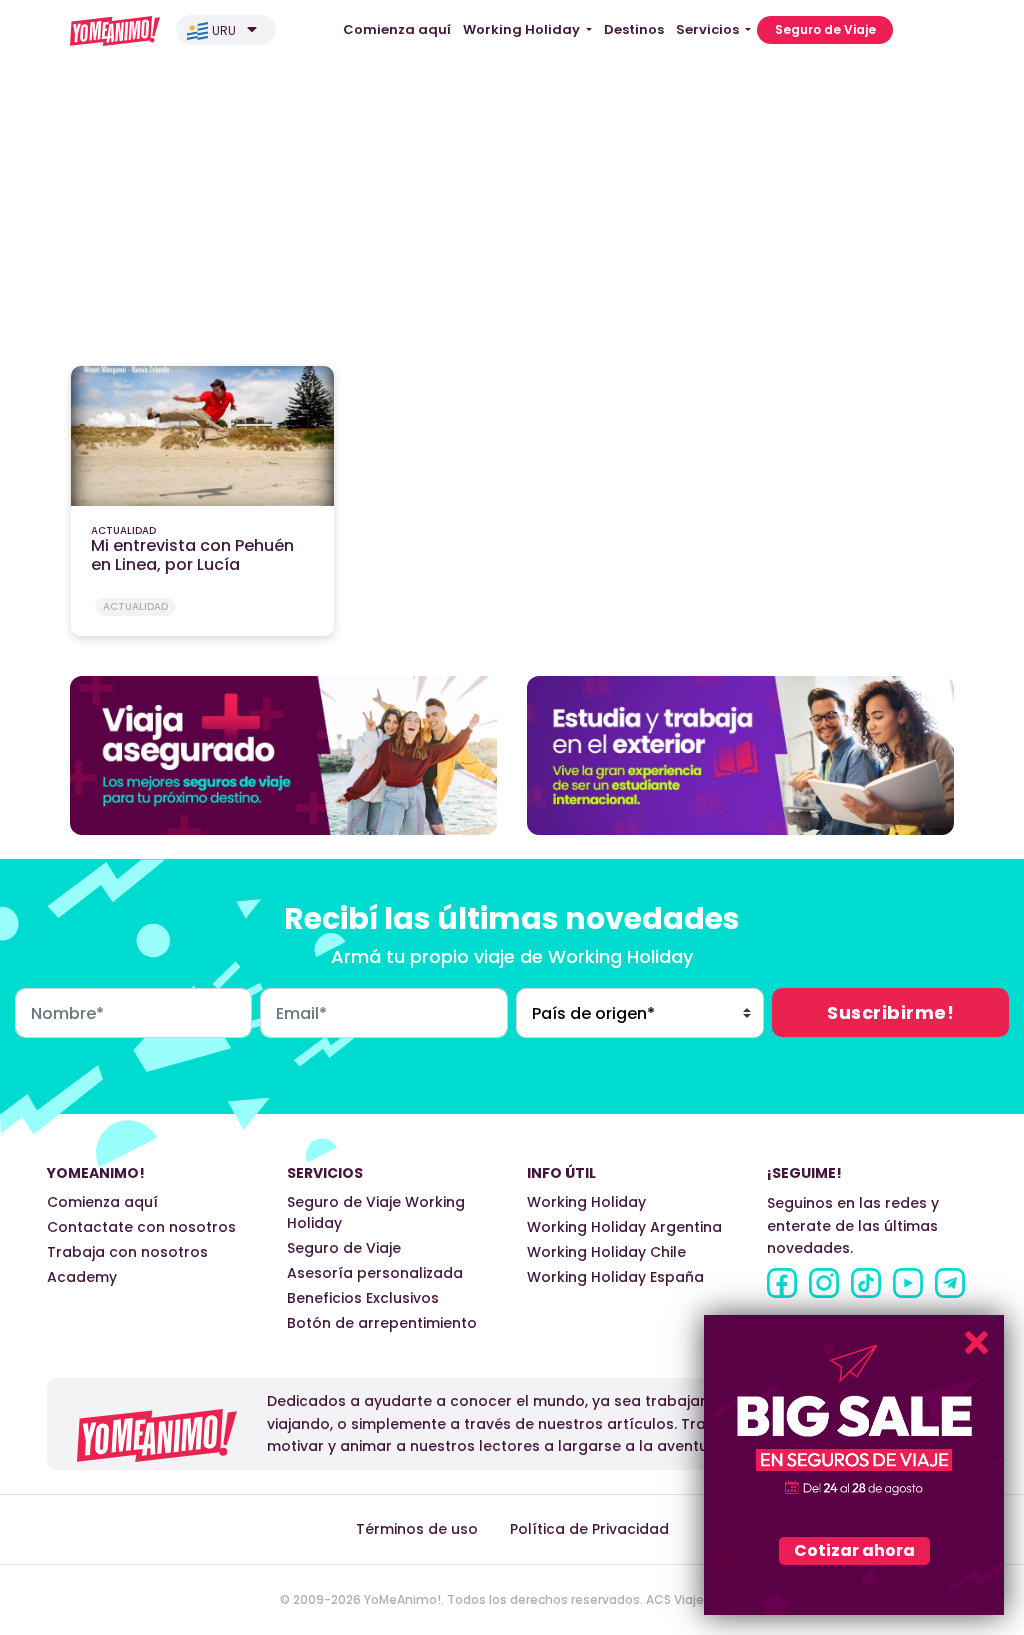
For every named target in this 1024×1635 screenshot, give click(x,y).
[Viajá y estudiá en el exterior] (740, 754)
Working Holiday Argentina (624, 1227)
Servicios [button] (709, 29)
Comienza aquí (397, 29)
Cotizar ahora (854, 1550)
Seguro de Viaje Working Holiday (376, 1212)
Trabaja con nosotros (127, 1252)
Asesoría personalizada (375, 1273)
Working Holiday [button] (523, 29)
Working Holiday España (615, 1277)
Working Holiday (586, 1202)
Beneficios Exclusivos (363, 1298)
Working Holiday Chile (606, 1252)
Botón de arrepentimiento (382, 1323)
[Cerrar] (976, 1342)
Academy (82, 1277)
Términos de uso (417, 1529)
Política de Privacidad (589, 1529)
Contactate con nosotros (141, 1227)
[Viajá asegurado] (283, 754)
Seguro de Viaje (825, 29)
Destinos (634, 29)
